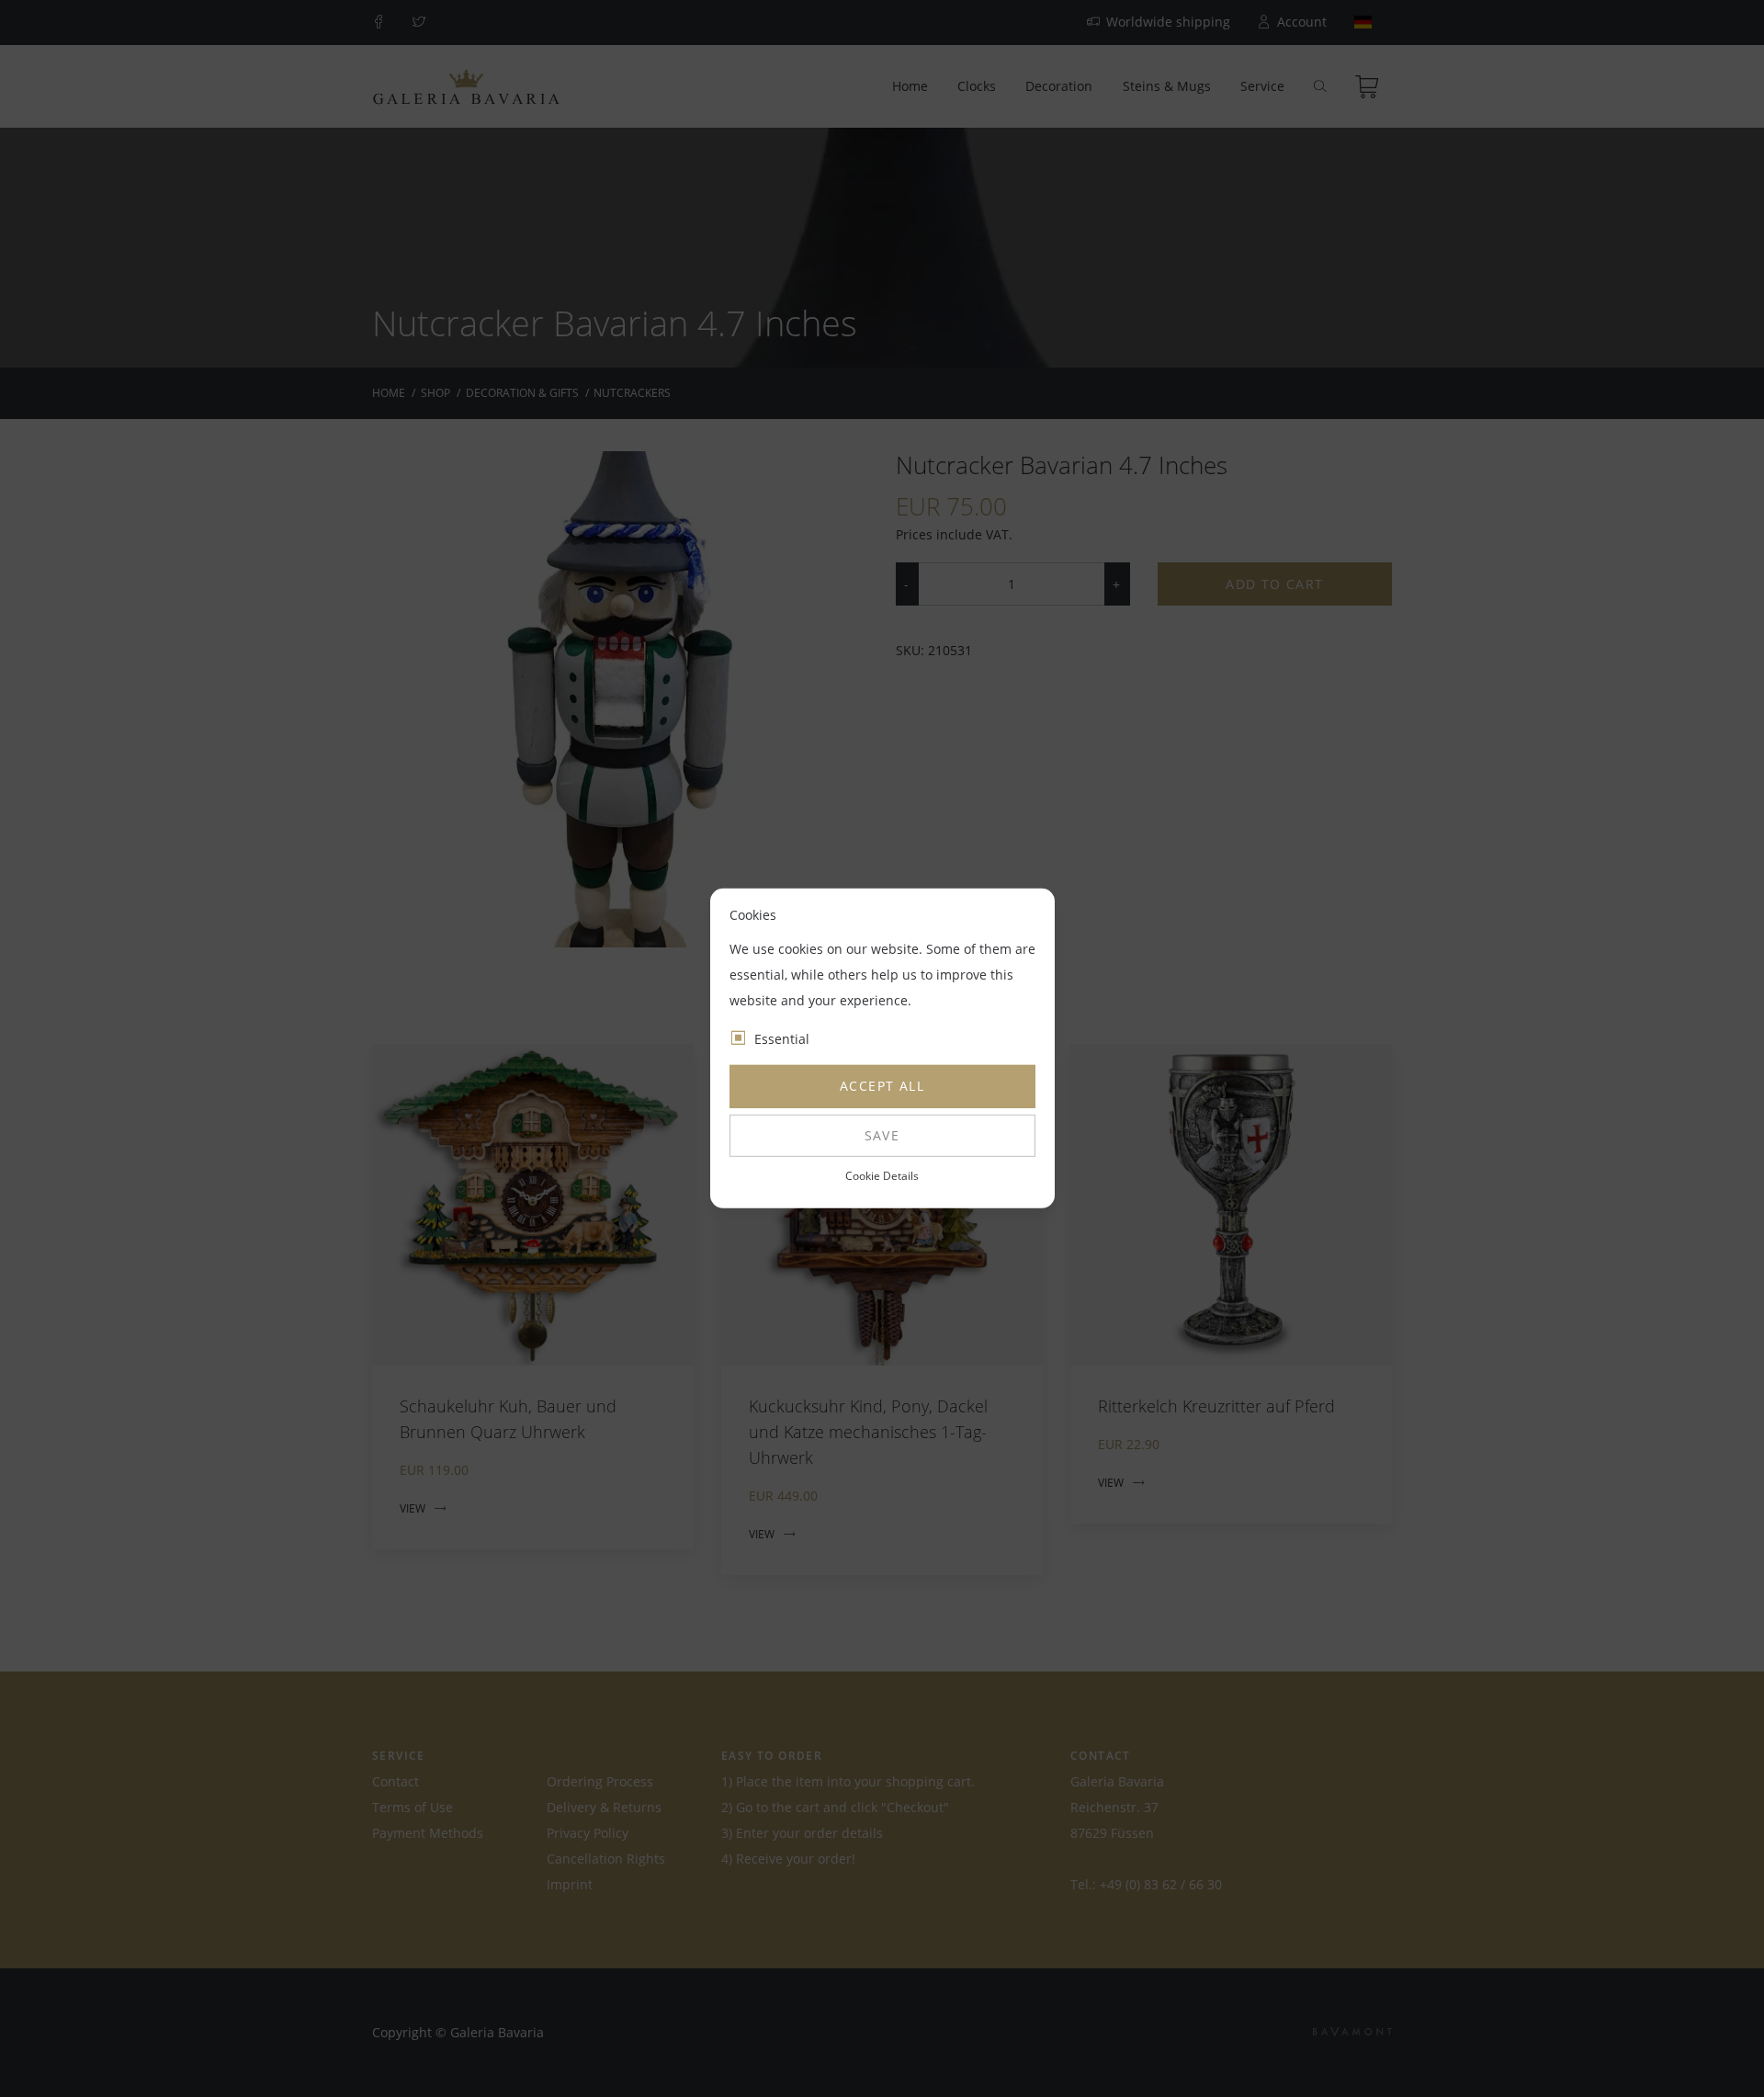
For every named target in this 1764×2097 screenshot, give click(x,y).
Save (882, 1135)
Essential (782, 1039)
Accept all (882, 1086)
